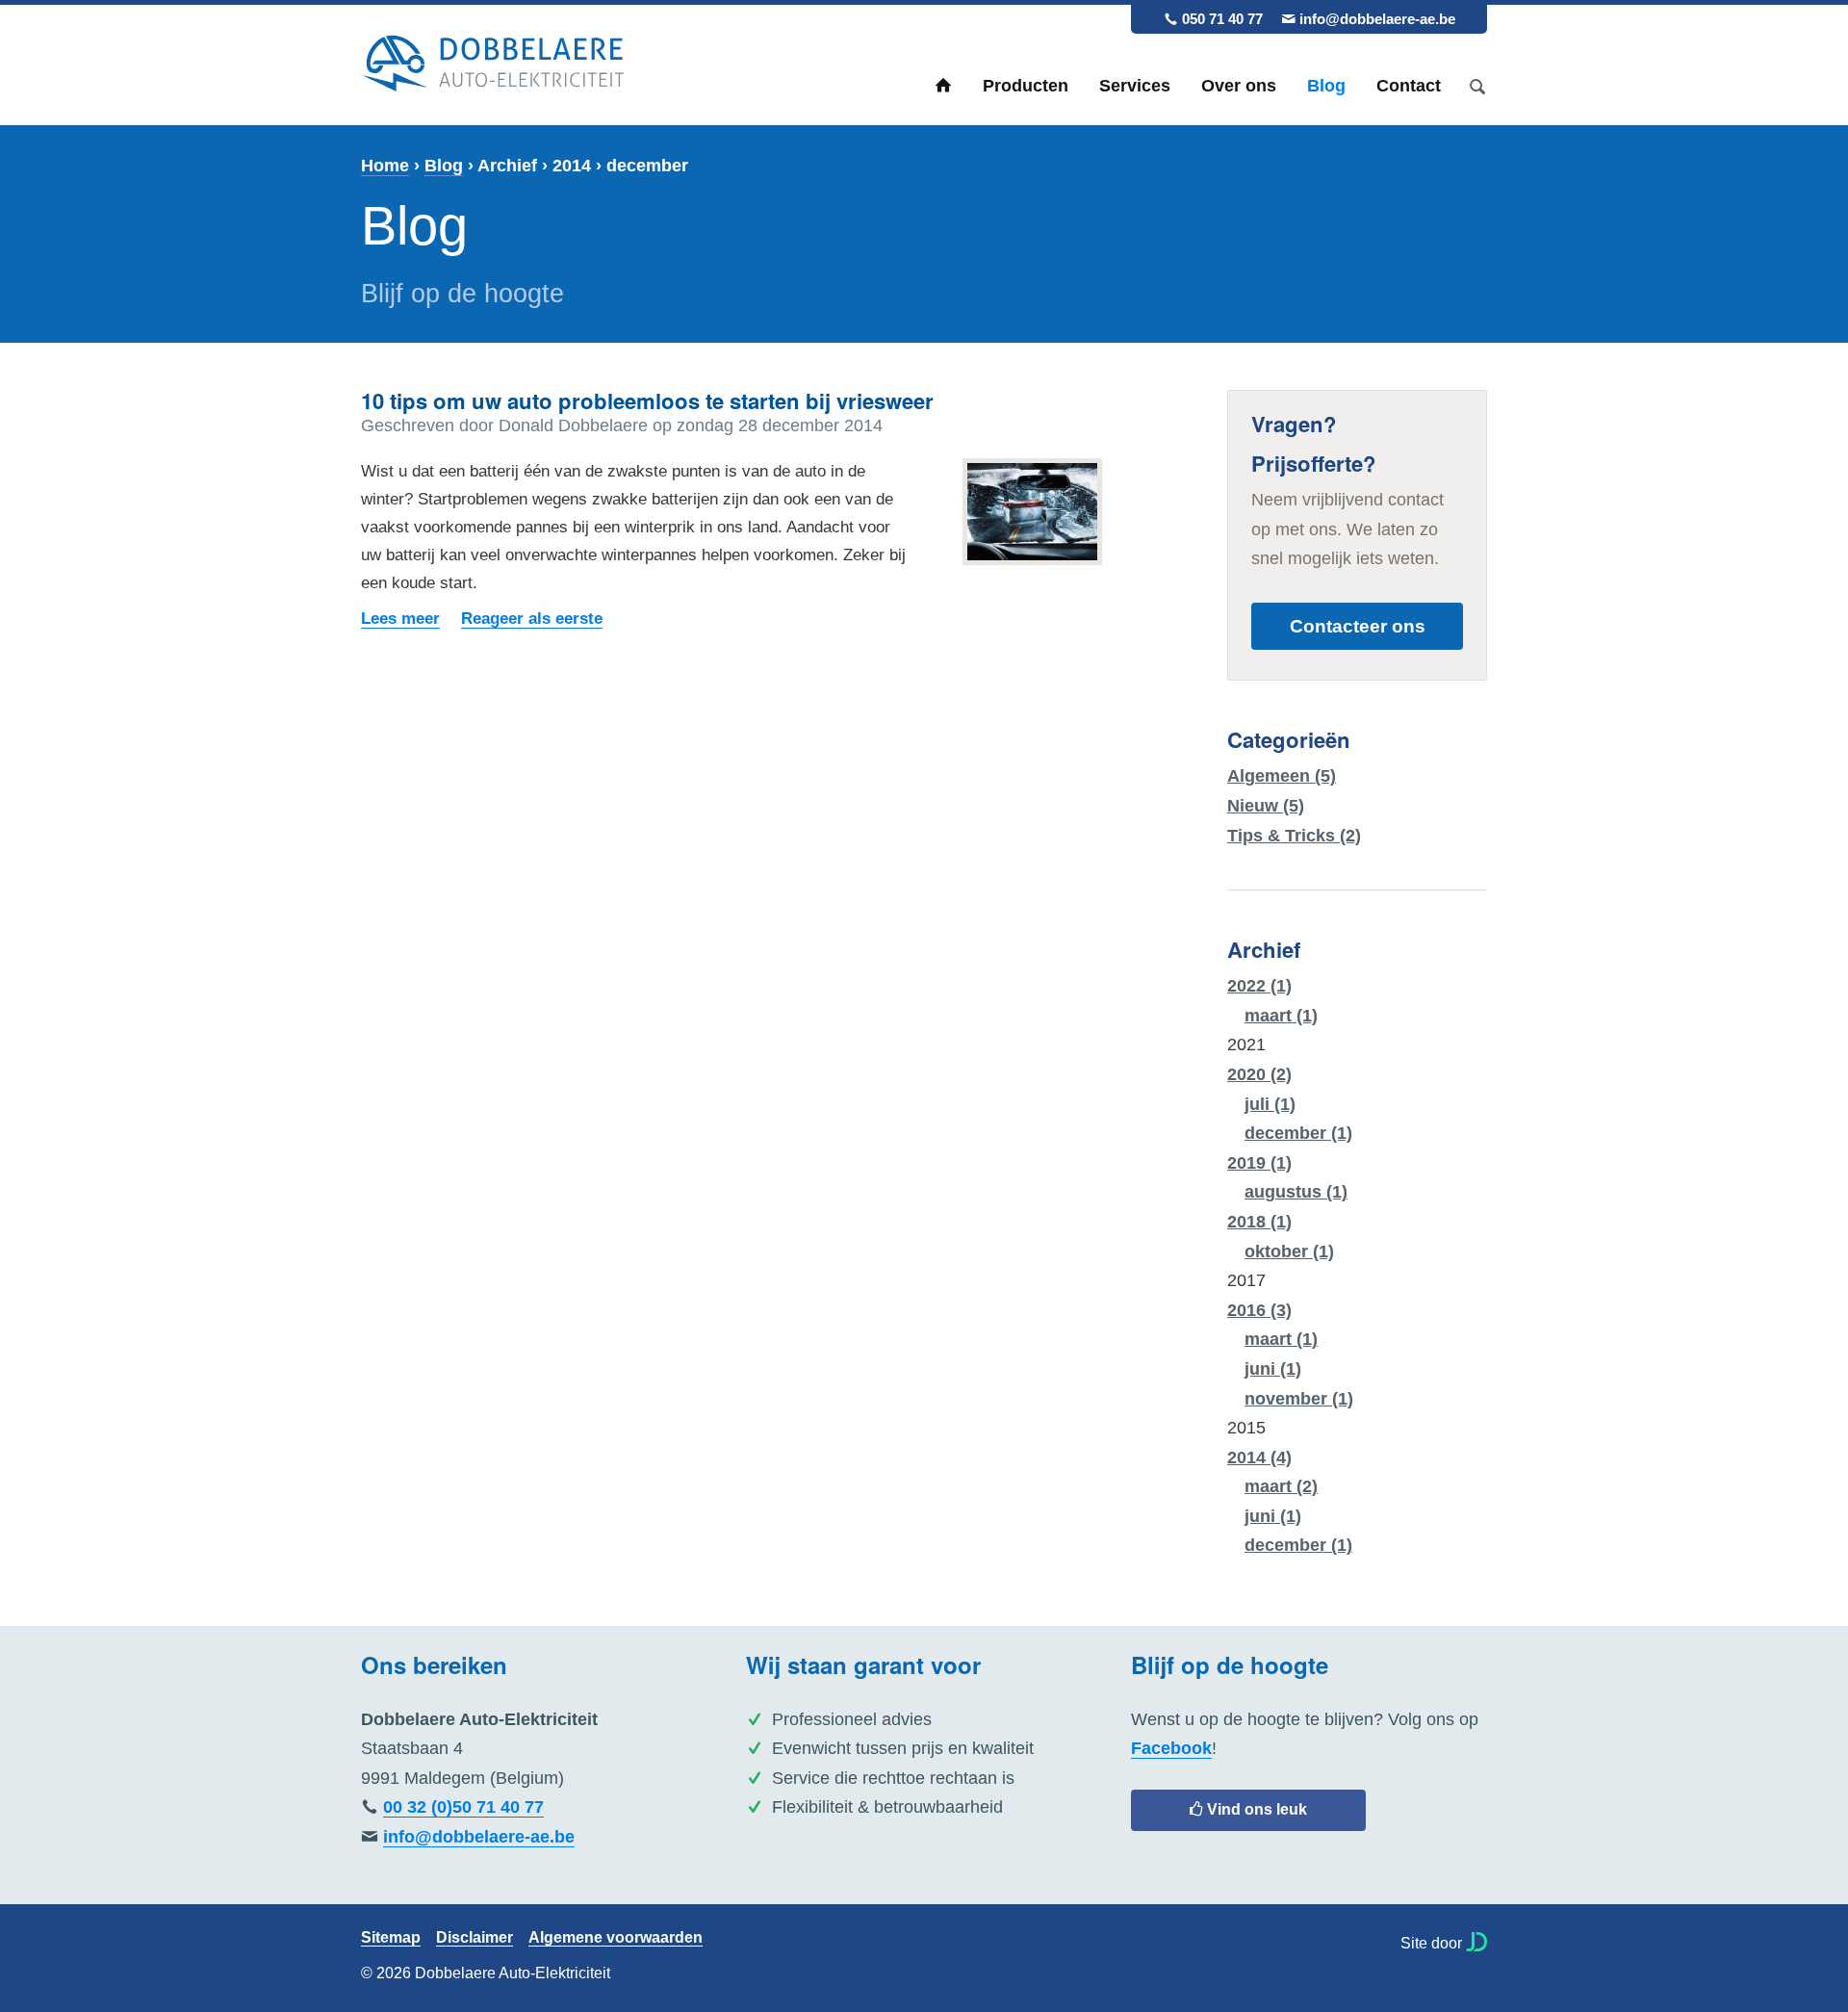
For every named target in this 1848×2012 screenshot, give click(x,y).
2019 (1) (1259, 1163)
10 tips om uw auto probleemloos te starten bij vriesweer (647, 400)
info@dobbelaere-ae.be (1377, 19)
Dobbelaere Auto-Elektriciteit (493, 64)
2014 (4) (1259, 1457)
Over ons (1239, 86)
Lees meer (400, 619)
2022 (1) (1259, 986)
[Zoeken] (1477, 86)
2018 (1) (1259, 1222)
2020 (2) (1259, 1074)
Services (1135, 86)
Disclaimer (475, 1938)
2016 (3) (1259, 1310)
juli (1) (1270, 1104)
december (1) (1298, 1133)
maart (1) (1281, 1016)
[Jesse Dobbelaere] (1476, 1942)
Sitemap (391, 1938)
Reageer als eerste (532, 619)
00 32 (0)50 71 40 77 (463, 1807)
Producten (1026, 86)
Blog (1326, 86)
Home (943, 86)
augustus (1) (1296, 1192)
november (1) (1299, 1399)
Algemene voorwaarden (616, 1938)
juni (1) (1273, 1369)
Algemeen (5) (1282, 776)
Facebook (1171, 1748)
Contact (1409, 86)
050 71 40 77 (1222, 19)
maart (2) (1281, 1486)
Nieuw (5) (1266, 806)
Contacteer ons (1358, 626)
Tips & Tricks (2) (1294, 836)
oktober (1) (1289, 1251)
